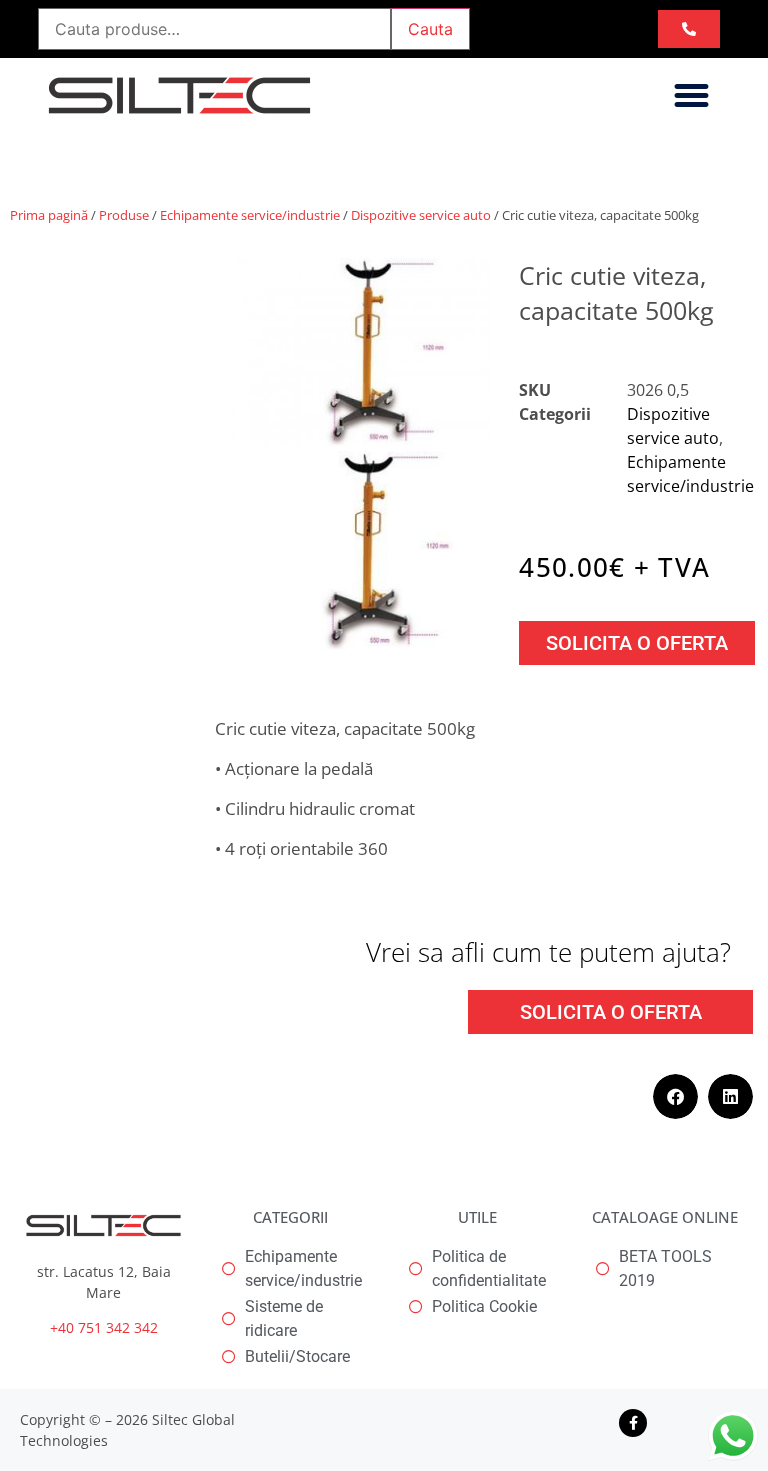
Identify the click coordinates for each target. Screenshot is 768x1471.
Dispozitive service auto (421, 215)
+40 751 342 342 (104, 1327)
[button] (692, 96)
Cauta (430, 29)
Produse (124, 215)
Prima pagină (49, 215)
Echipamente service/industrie (250, 215)
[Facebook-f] (633, 1423)
